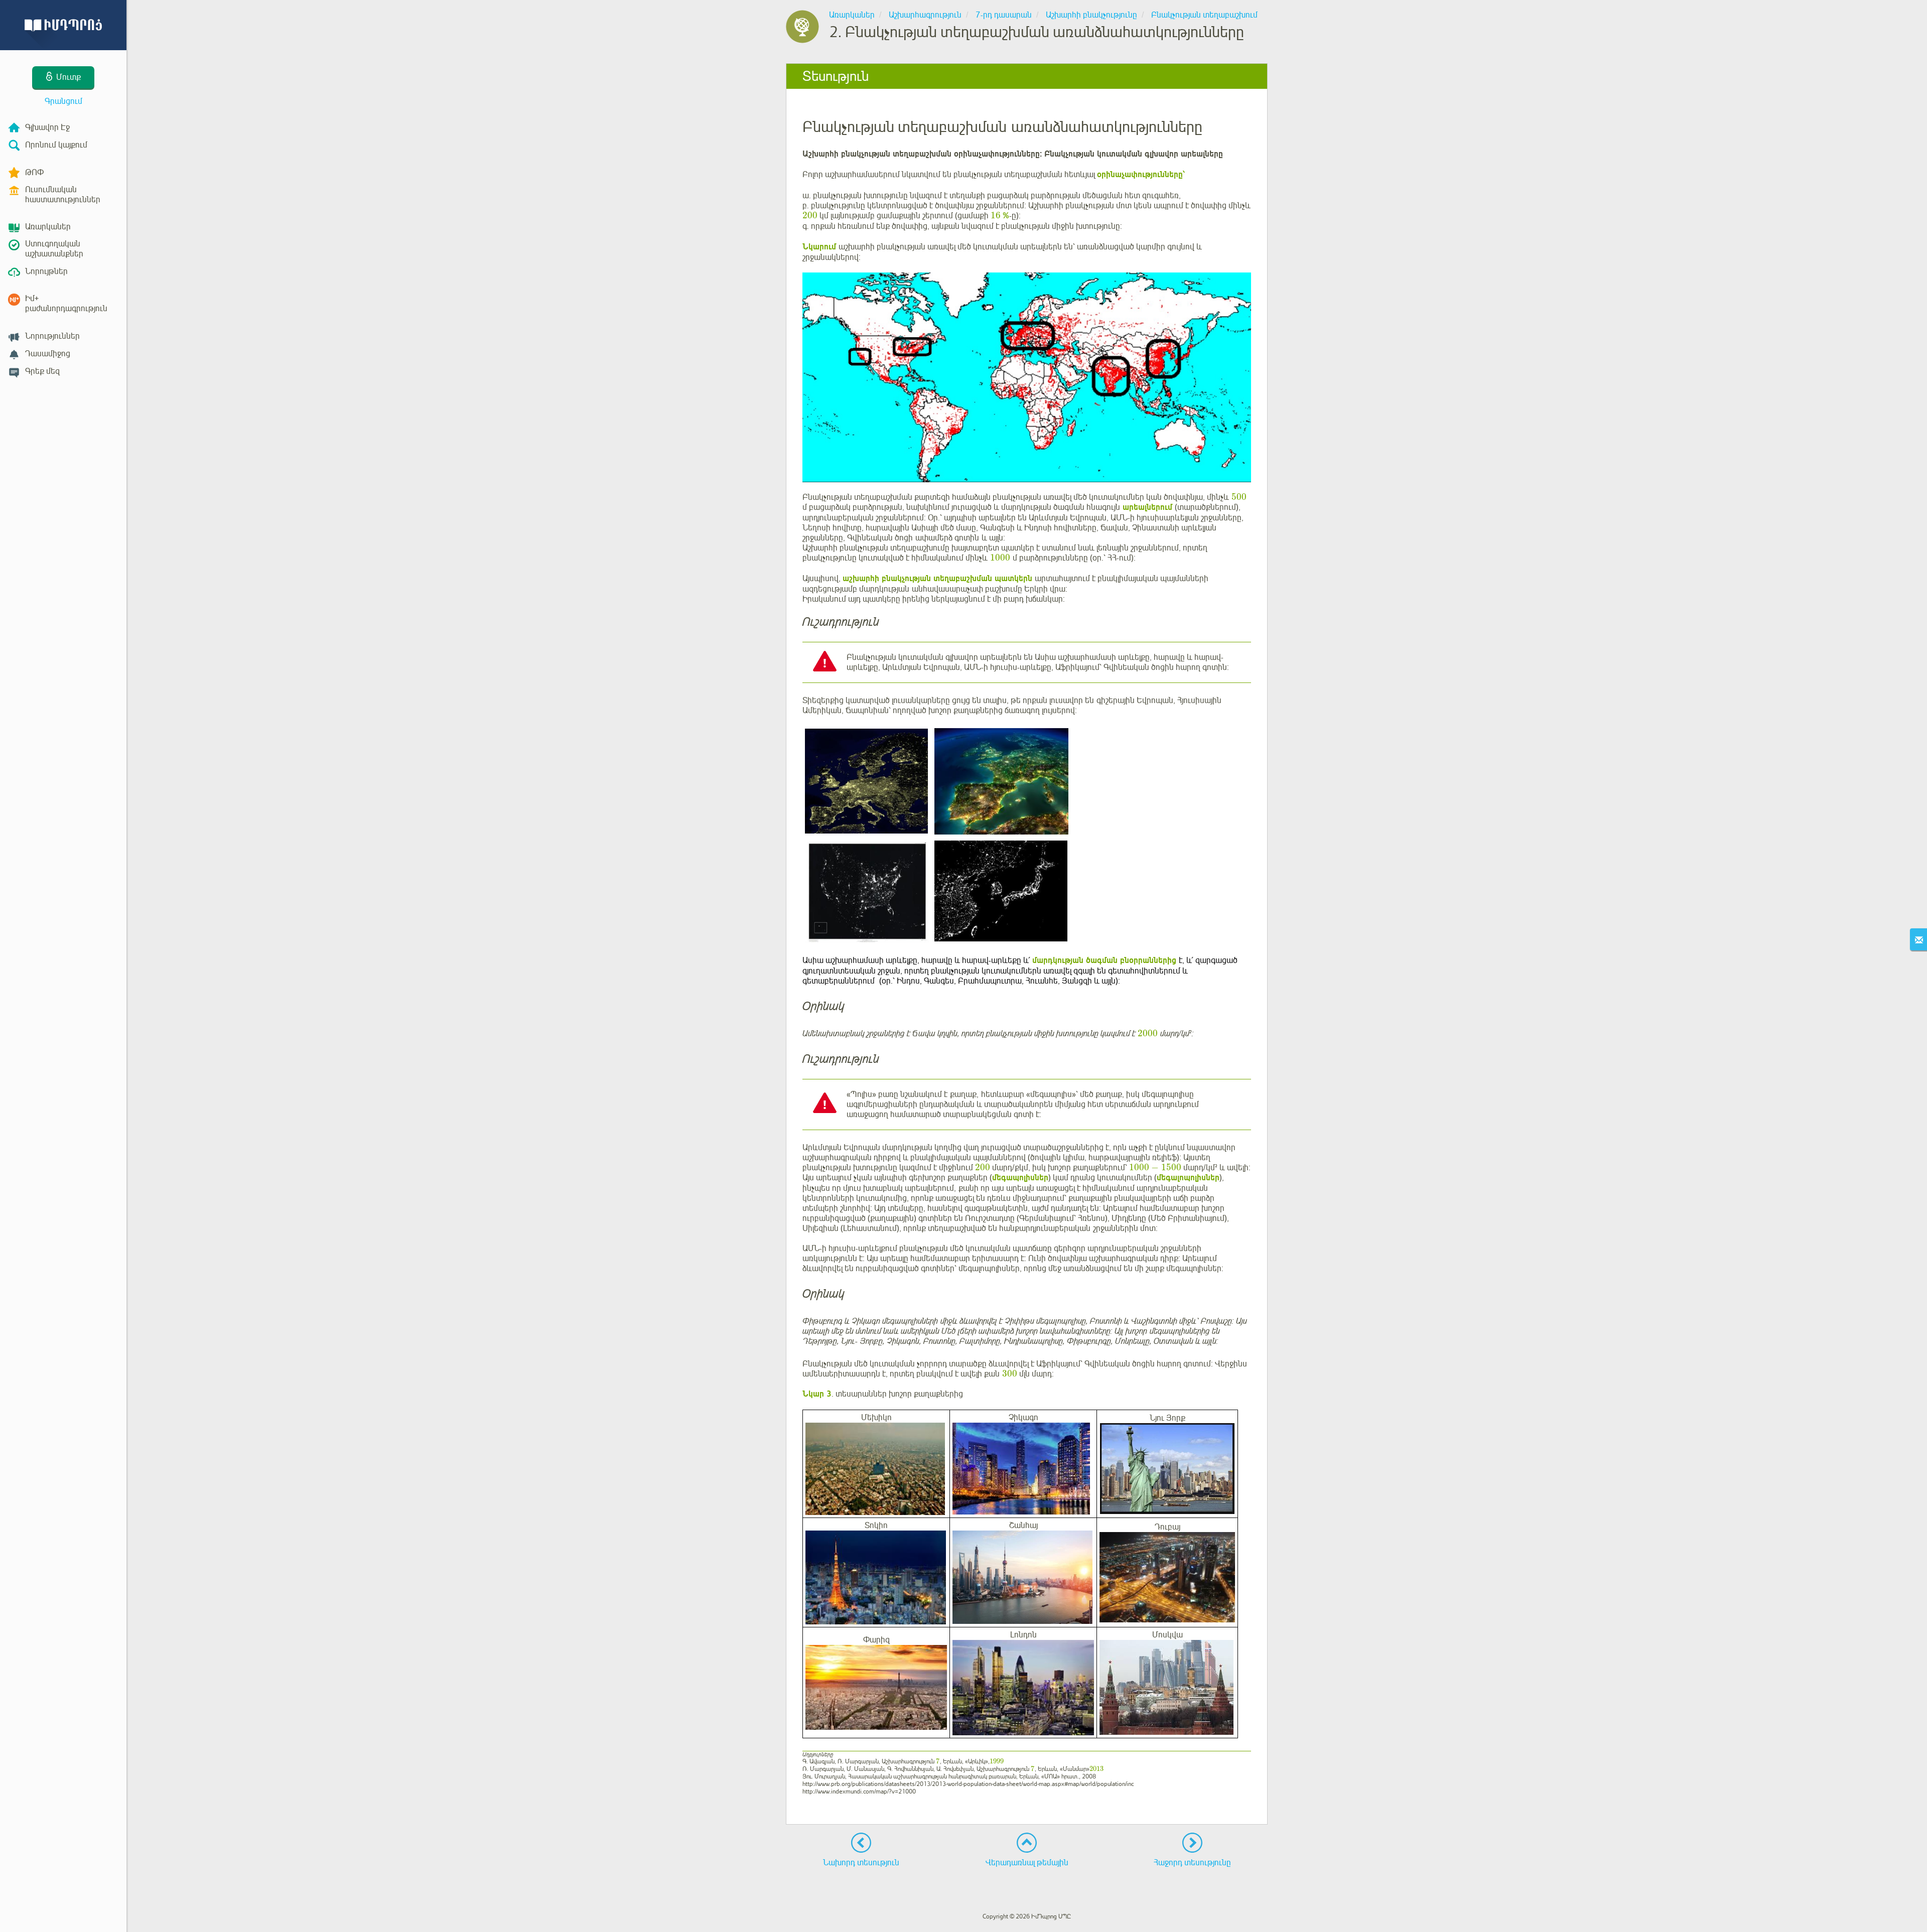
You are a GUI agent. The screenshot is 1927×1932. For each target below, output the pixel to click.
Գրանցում (63, 101)
